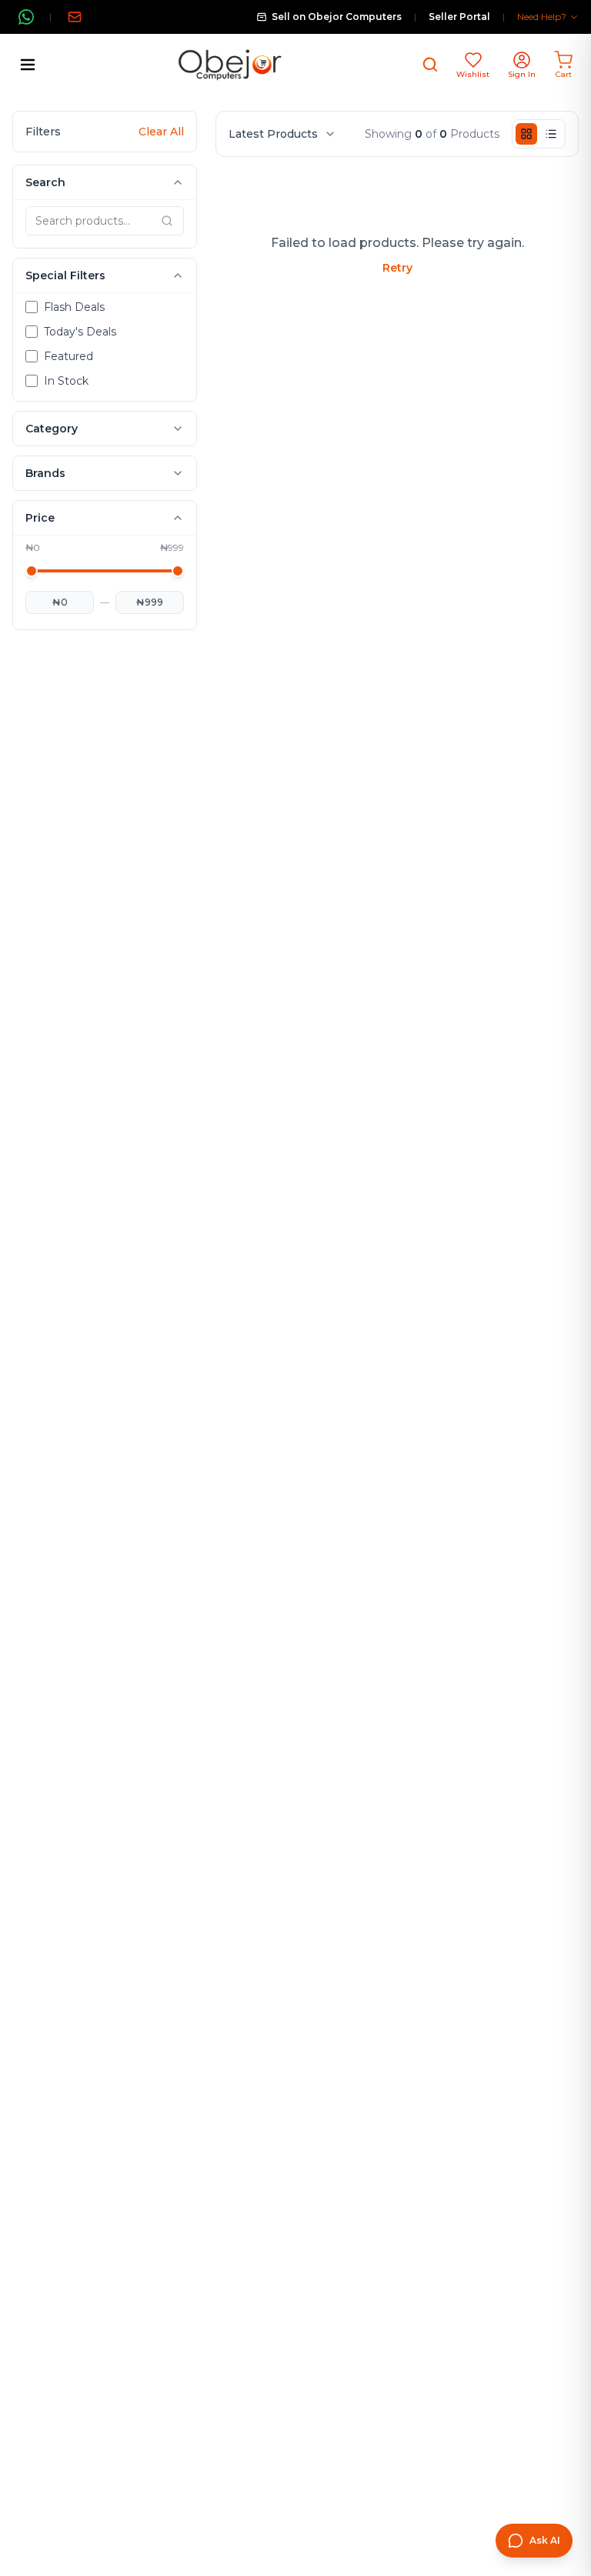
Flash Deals (74, 307)
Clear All (161, 132)
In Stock (66, 381)
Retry (397, 268)
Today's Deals (80, 332)
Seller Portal (459, 17)
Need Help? (542, 17)
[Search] (430, 65)
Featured (68, 356)
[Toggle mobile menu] (28, 65)
